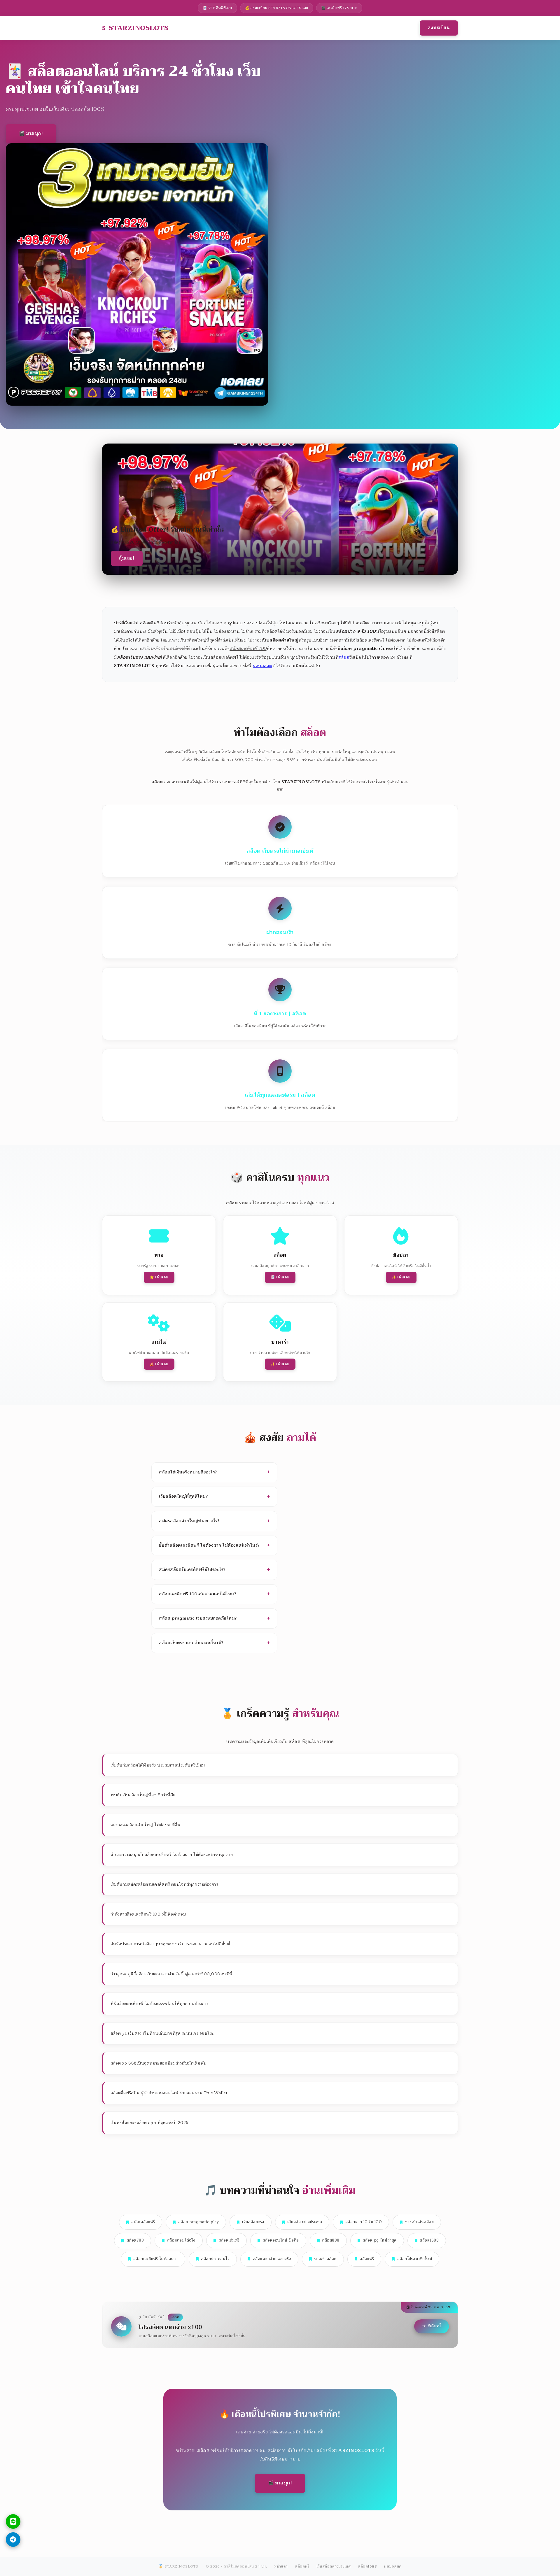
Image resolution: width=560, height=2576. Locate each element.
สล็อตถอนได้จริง (181, 2240)
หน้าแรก (281, 2566)
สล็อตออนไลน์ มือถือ (281, 2240)
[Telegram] (13, 2540)
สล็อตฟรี (367, 2259)
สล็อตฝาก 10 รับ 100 (364, 2222)
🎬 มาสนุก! (31, 134)
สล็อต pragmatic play (199, 2222)
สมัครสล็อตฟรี (143, 2222)
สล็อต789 (135, 2240)
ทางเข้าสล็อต (325, 2259)
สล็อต (344, 657)
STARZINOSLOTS (139, 28)
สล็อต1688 (429, 2240)
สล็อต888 (331, 2240)
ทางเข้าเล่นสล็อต (420, 2222)
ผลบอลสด (262, 666)
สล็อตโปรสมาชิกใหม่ (415, 2259)
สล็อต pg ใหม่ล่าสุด (380, 2240)
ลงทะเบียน (439, 28)
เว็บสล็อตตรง (253, 2222)
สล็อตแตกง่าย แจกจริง (272, 2259)
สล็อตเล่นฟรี (229, 2240)
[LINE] (13, 2521)
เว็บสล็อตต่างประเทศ (305, 2222)
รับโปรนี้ (434, 2326)
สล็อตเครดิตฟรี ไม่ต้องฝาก (156, 2259)
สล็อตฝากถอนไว (215, 2259)
